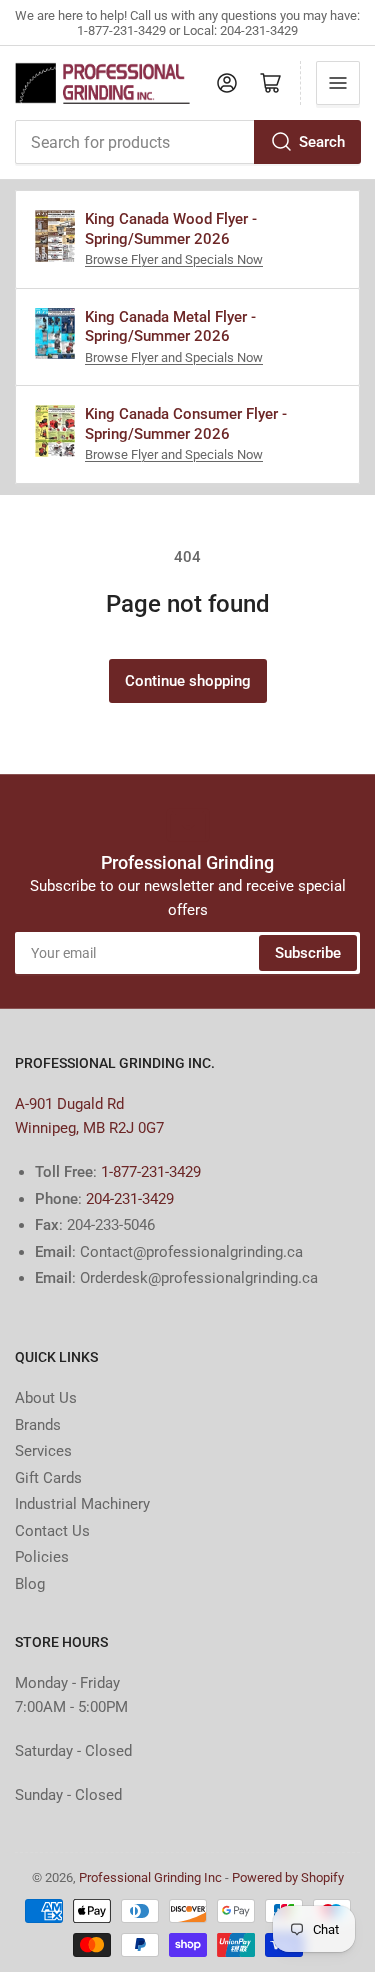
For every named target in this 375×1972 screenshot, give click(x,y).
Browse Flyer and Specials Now (174, 259)
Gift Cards (48, 1478)
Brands (38, 1425)
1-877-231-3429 (151, 1172)
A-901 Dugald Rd (69, 1104)
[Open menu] (338, 83)
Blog (30, 1584)
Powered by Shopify (288, 1877)
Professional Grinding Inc (150, 1877)
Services (43, 1451)
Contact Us (52, 1531)
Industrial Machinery (82, 1504)
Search (322, 142)
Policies (42, 1557)
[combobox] (187, 142)
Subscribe (308, 953)
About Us (46, 1398)
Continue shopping (188, 681)
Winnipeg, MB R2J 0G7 (89, 1128)
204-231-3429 (130, 1199)
